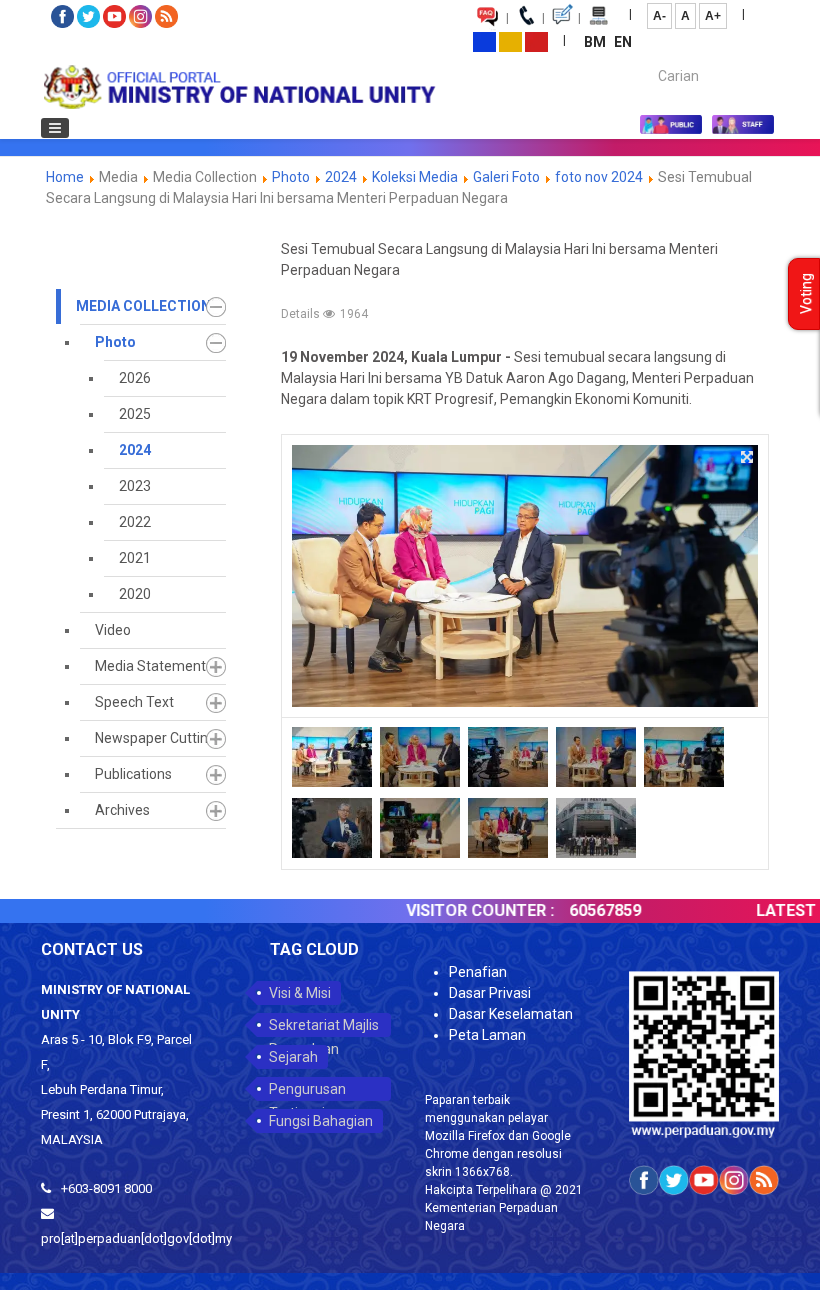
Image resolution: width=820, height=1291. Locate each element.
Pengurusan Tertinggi (307, 1091)
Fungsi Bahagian (321, 1121)
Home (65, 177)
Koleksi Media (415, 177)
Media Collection (143, 306)
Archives (122, 810)
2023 (135, 486)
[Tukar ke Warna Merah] (536, 41)
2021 (135, 558)
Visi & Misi (300, 993)
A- (659, 16)
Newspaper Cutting (155, 738)
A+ (713, 16)
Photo (291, 177)
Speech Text (134, 702)
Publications (133, 774)
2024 (341, 177)
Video (113, 630)
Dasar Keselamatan (511, 1014)
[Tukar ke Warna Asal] (484, 41)
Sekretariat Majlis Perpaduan (324, 1027)
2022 (135, 522)
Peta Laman (487, 1035)
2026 (135, 378)
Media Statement (150, 666)
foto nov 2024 (599, 177)
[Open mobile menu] (55, 128)
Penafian (478, 972)
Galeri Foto (506, 177)
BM (596, 42)
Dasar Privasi (490, 993)
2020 (135, 594)
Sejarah (293, 1057)
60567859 (582, 910)
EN (623, 42)
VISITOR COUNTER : (457, 910)
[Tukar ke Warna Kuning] (510, 41)
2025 (135, 414)
